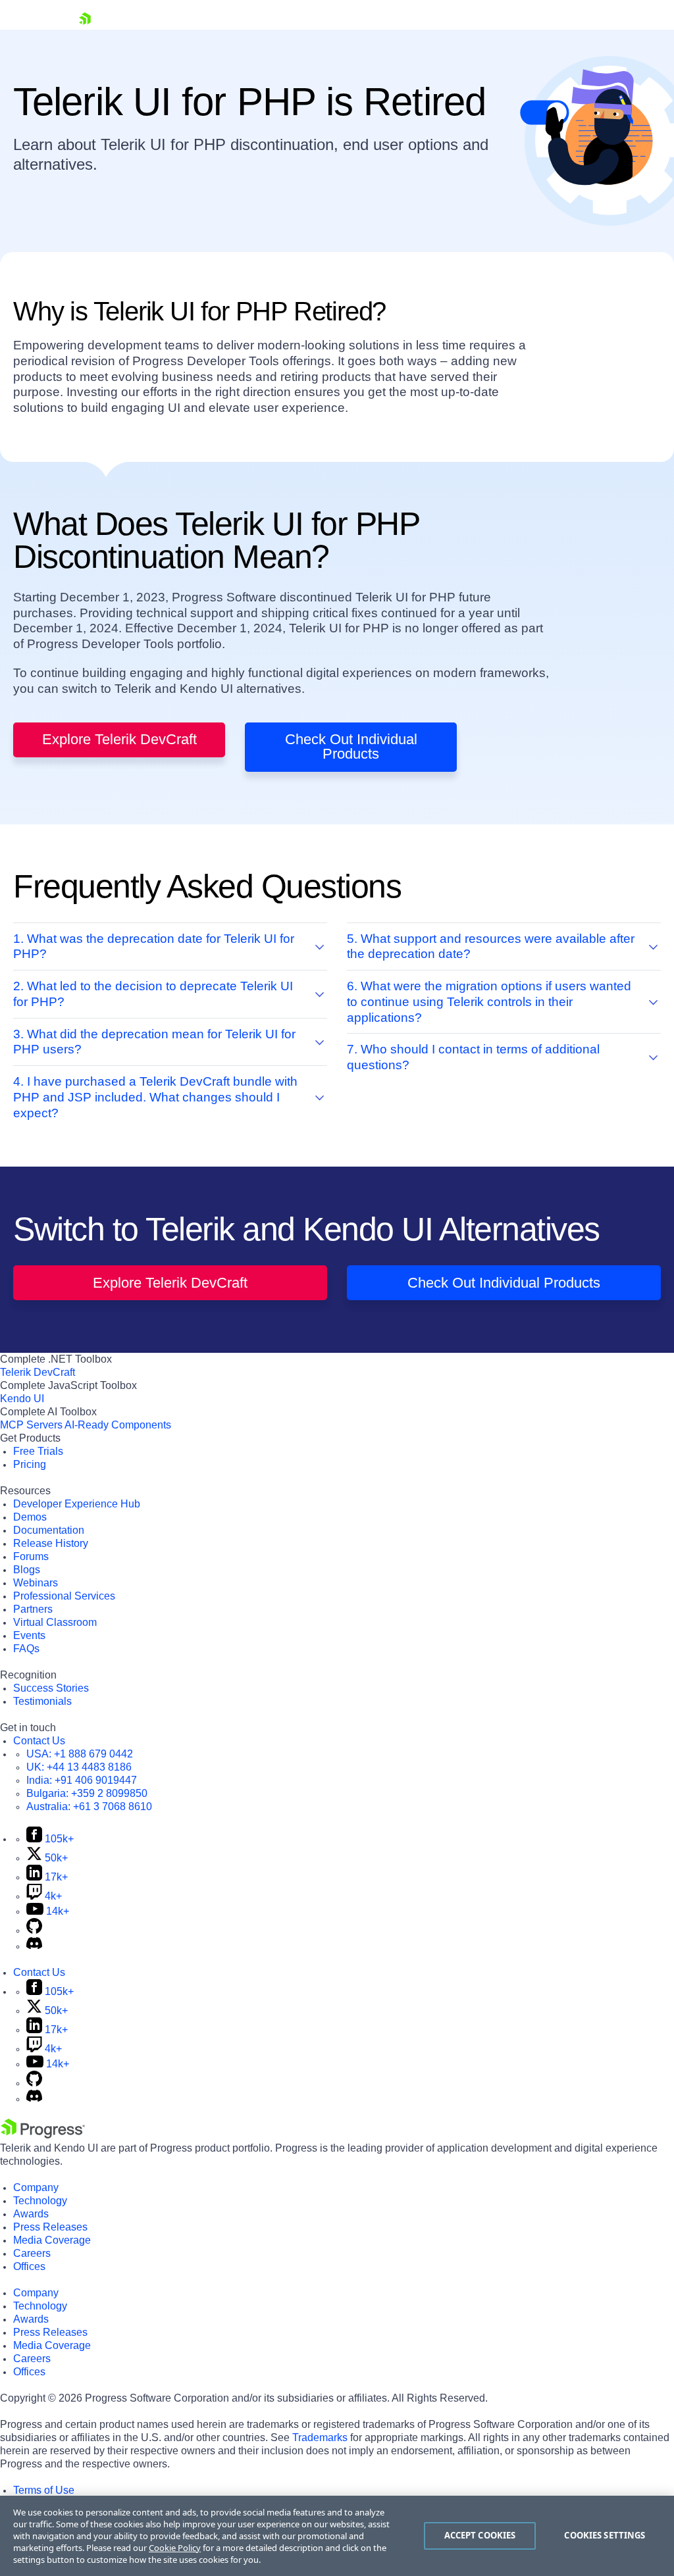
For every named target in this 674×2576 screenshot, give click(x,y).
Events (29, 1635)
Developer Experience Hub (77, 1504)
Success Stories (51, 1688)
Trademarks (320, 2437)
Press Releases (50, 2227)
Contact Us (39, 1741)
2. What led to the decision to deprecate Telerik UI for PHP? (153, 994)
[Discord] (34, 1946)
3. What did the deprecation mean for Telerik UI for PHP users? (154, 1042)
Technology (40, 2201)
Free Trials (38, 1451)
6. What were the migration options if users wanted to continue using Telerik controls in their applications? (489, 1002)
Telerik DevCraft (38, 1372)
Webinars (36, 1583)
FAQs (26, 1649)
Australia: (89, 1806)
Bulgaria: (87, 1793)
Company (36, 2187)
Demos (30, 1517)
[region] (337, 2536)
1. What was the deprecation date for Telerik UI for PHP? (154, 947)
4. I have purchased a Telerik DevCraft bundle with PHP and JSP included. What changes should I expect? (155, 1097)
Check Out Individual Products (351, 746)
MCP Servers (31, 1425)
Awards (31, 2214)
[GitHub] (34, 1930)
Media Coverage (52, 2240)
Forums (31, 1556)
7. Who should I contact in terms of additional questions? (473, 1057)
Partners (33, 1609)
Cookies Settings (605, 2535)
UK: (79, 1767)
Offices (29, 2266)
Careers (32, 2253)
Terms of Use (44, 2490)
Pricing (30, 1464)
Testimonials (42, 1701)
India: (82, 1780)
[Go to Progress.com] (43, 2135)
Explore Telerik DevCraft (119, 739)
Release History (51, 1543)
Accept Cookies (480, 2535)
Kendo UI (22, 1399)
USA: (80, 1754)
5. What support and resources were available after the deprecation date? (491, 947)
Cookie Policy (175, 2548)
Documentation (49, 1530)
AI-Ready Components (118, 1425)
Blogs (27, 1570)
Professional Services (64, 1596)
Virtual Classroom (55, 1622)
